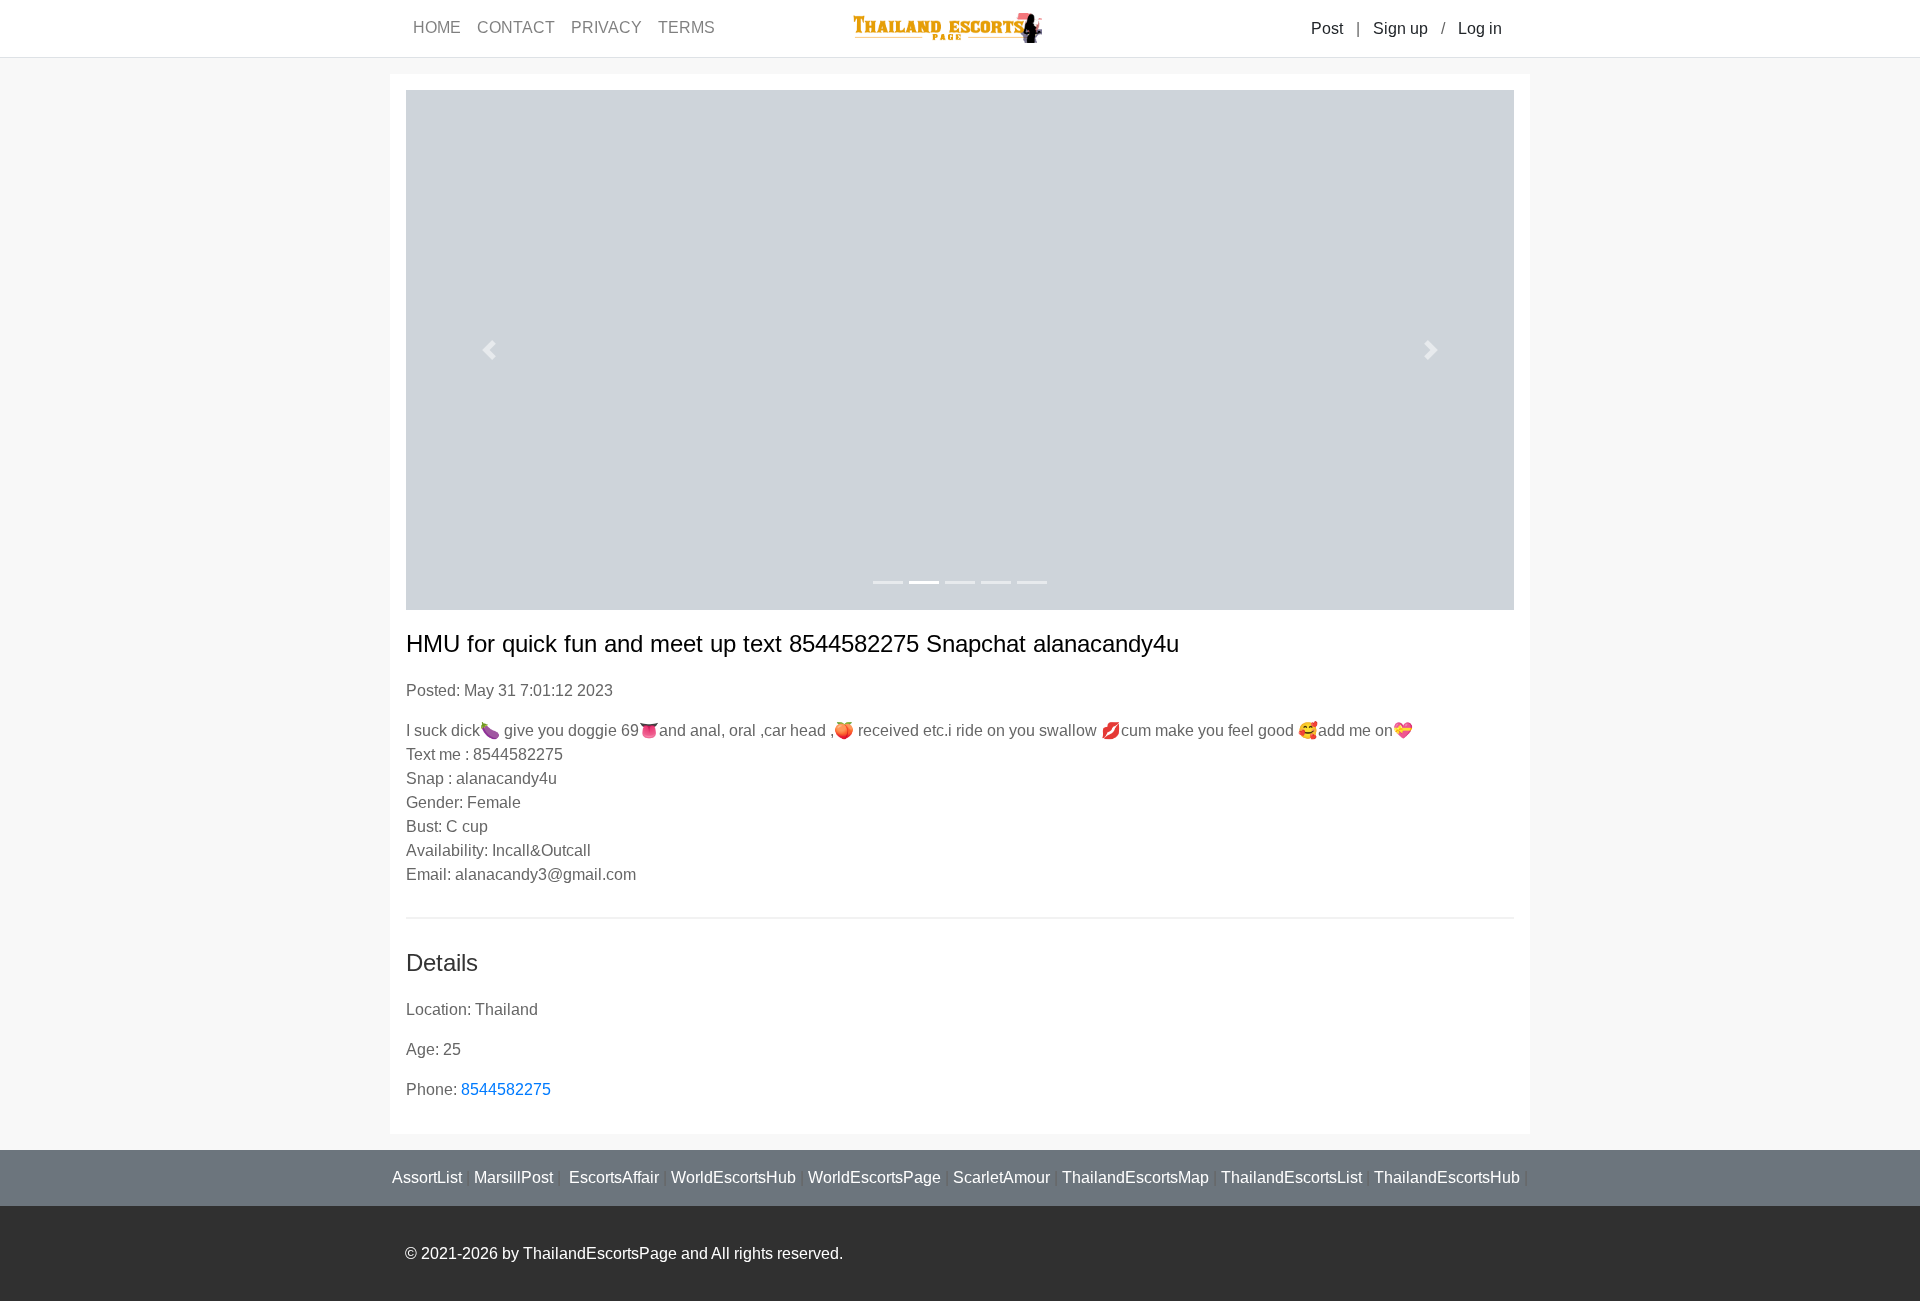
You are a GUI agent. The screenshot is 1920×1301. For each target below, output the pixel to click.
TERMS (686, 27)
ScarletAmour (1001, 1177)
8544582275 (506, 1089)
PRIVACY (606, 27)
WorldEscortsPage (874, 1177)
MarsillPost (513, 1177)
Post (1327, 28)
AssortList (427, 1177)
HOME (437, 27)
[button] (489, 350)
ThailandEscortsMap (1135, 1177)
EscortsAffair (612, 1177)
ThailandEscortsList (1291, 1177)
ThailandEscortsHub (1447, 1177)
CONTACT (516, 27)
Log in (1480, 28)
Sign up (1400, 28)
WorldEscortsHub (733, 1177)
